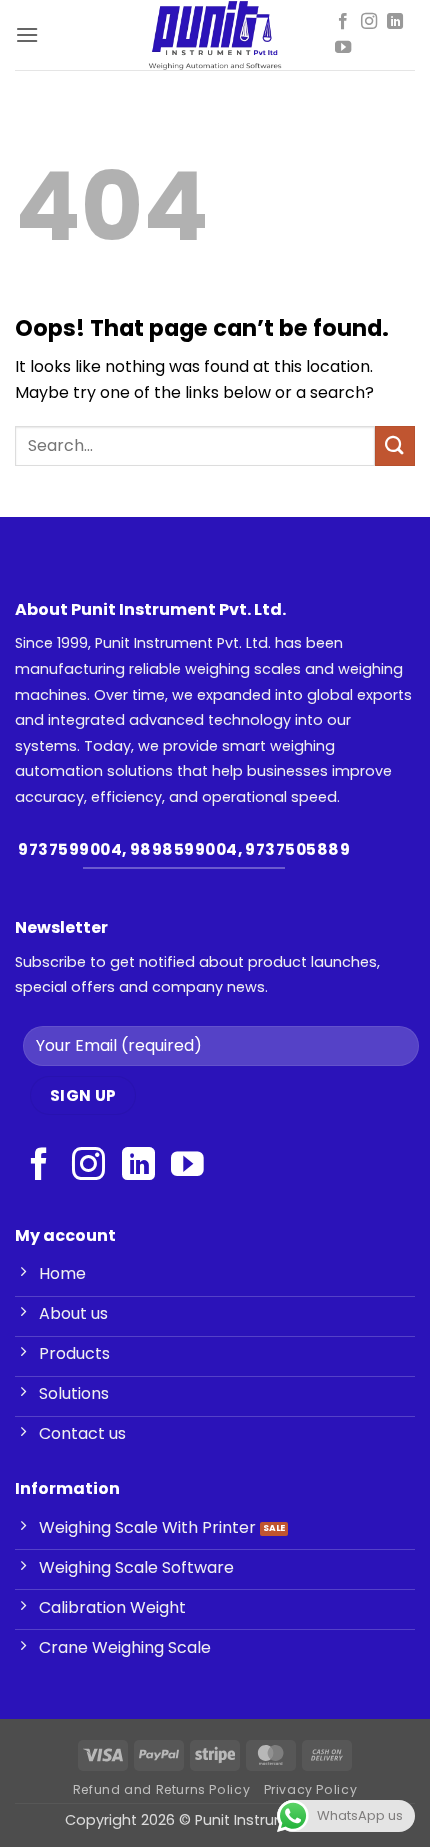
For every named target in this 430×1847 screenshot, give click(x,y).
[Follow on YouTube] (343, 48)
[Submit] (395, 445)
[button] (27, 34)
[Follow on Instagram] (369, 22)
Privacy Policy (311, 1789)
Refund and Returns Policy (161, 1789)
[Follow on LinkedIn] (395, 22)
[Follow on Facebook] (343, 22)
